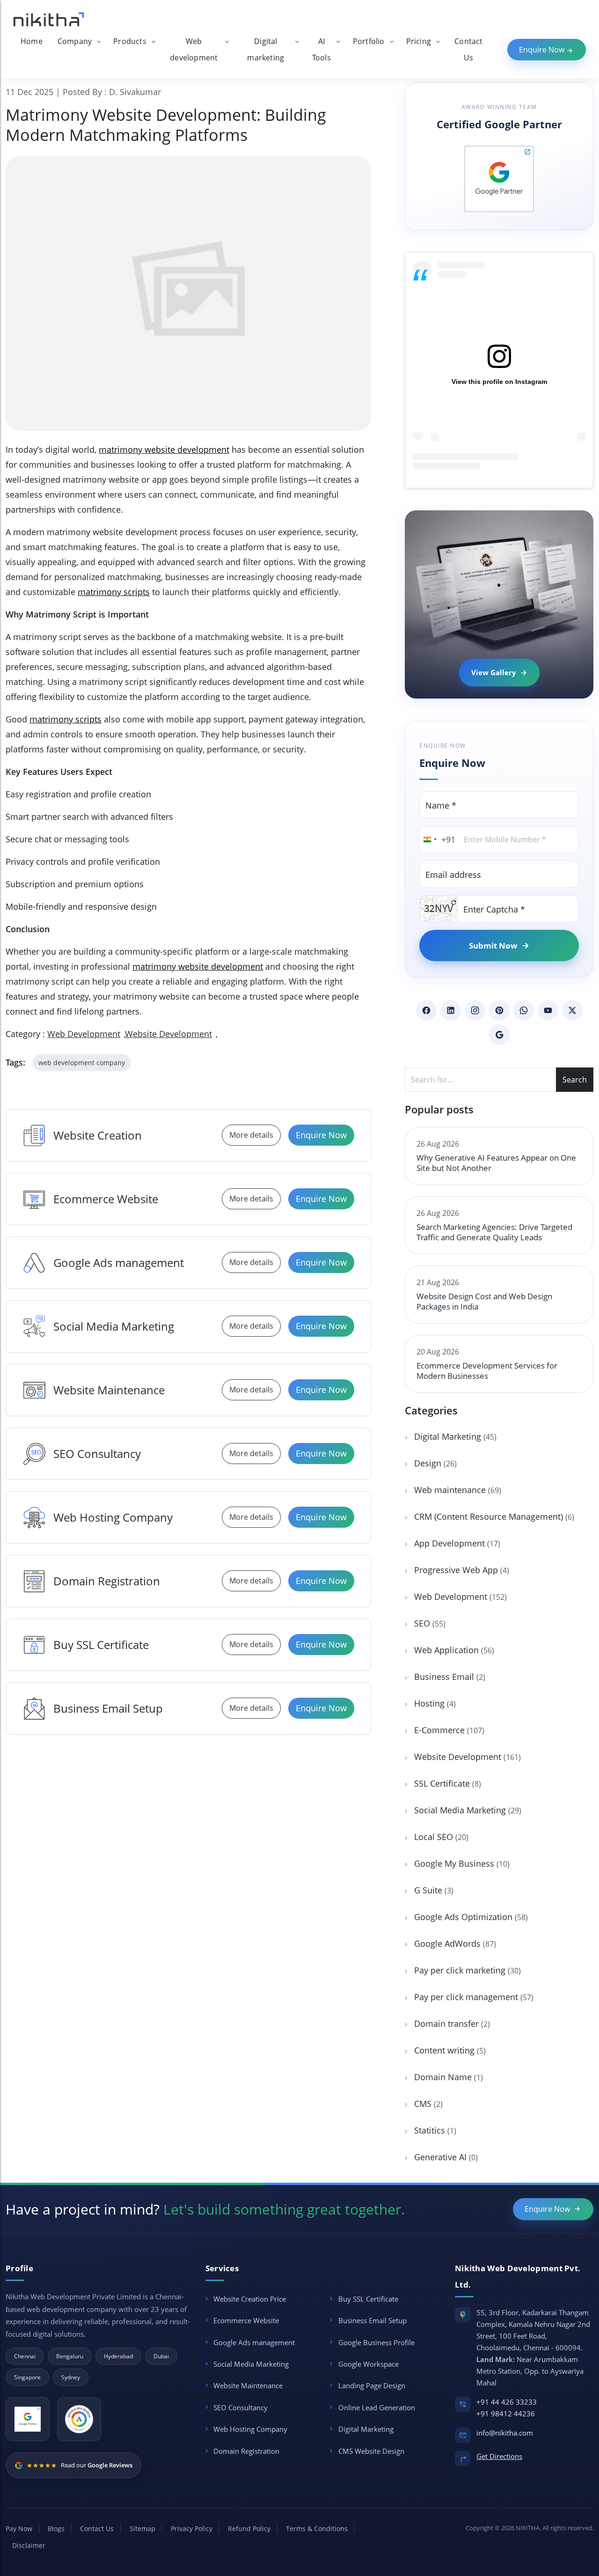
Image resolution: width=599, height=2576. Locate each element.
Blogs (56, 2528)
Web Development (84, 1034)
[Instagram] (475, 1010)
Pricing (419, 41)
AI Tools (321, 49)
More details (251, 1135)
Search (575, 1080)
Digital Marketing (366, 2429)
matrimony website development (164, 449)
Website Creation (98, 1135)
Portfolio (369, 41)
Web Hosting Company (113, 1517)
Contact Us (468, 49)
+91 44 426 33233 (507, 2402)
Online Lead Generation (377, 2407)
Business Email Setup (108, 1708)
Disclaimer (29, 2545)
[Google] (499, 1035)
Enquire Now (543, 50)
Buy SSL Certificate (101, 1645)
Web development (194, 49)
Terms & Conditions (317, 2528)
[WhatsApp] (524, 1010)
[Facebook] (426, 1010)
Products (130, 41)
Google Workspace (369, 2364)
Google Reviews (110, 2465)
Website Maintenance (109, 1390)
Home (32, 41)
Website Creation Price (250, 2299)
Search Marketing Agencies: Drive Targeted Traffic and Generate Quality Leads (494, 1232)
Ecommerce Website (106, 1199)
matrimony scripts (114, 592)
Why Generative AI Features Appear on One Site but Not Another (496, 1163)
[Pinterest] (499, 1010)
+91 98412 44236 (506, 2414)
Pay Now (19, 2528)
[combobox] (438, 839)
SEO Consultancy (97, 1454)
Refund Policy (249, 2528)
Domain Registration (107, 1581)
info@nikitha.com (505, 2433)
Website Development (169, 1034)
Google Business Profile (376, 2342)
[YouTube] (548, 1010)
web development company (82, 1063)
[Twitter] (572, 1010)
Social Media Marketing (114, 1326)
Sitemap (142, 2528)
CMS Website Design (371, 2451)
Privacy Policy (192, 2528)
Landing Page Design (372, 2385)
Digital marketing (266, 49)
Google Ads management (119, 1262)
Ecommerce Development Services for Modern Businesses (487, 1371)
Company (75, 41)
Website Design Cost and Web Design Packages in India (484, 1301)
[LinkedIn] (451, 1010)
